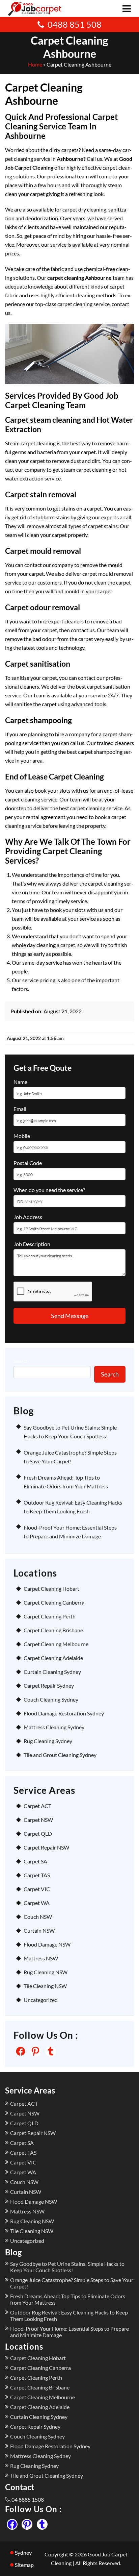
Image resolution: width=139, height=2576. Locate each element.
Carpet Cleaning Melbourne (56, 1644)
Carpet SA (35, 1861)
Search (21, 1361)
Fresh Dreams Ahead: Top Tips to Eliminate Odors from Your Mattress (68, 2299)
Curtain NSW (39, 1930)
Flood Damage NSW (47, 1944)
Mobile (22, 1136)
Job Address (28, 1217)
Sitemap (24, 2565)
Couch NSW (38, 1917)
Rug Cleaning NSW (46, 1972)
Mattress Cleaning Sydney (54, 1727)
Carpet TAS (37, 1875)
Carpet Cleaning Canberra (54, 1602)
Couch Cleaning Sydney (51, 1699)
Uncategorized (41, 2000)
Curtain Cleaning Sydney (52, 1672)
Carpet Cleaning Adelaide (53, 1658)
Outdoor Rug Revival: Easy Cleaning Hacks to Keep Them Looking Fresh (69, 2315)
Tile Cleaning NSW (45, 1986)
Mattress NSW (41, 1958)
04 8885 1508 (28, 2499)
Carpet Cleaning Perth (50, 1616)
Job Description (32, 1244)
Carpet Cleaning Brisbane (53, 1630)
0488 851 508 (75, 24)
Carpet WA (37, 1903)
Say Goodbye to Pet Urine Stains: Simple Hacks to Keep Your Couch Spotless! (67, 2267)
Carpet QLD (38, 1834)
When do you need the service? (49, 1190)
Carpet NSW (38, 1820)
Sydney (23, 2553)
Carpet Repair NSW (46, 1847)
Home (35, 64)
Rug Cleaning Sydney (48, 1741)
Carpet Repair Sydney (49, 1686)
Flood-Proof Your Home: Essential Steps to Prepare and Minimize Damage (69, 2332)
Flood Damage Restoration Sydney (64, 1713)
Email (20, 1109)
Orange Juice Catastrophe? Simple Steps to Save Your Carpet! (72, 2283)
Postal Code (28, 1163)
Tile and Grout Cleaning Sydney (60, 1755)
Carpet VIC (37, 1889)
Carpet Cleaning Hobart (51, 1589)
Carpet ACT (37, 1806)
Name (20, 1082)
